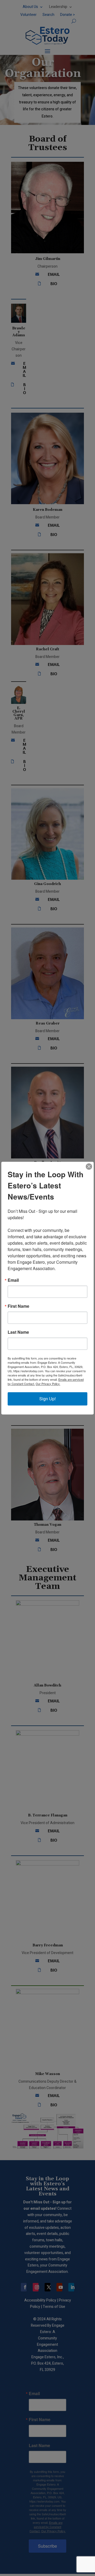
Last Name (18, 1332)
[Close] (89, 1166)
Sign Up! (47, 1399)
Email (13, 1280)
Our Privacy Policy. (48, 1384)
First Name (18, 1306)
